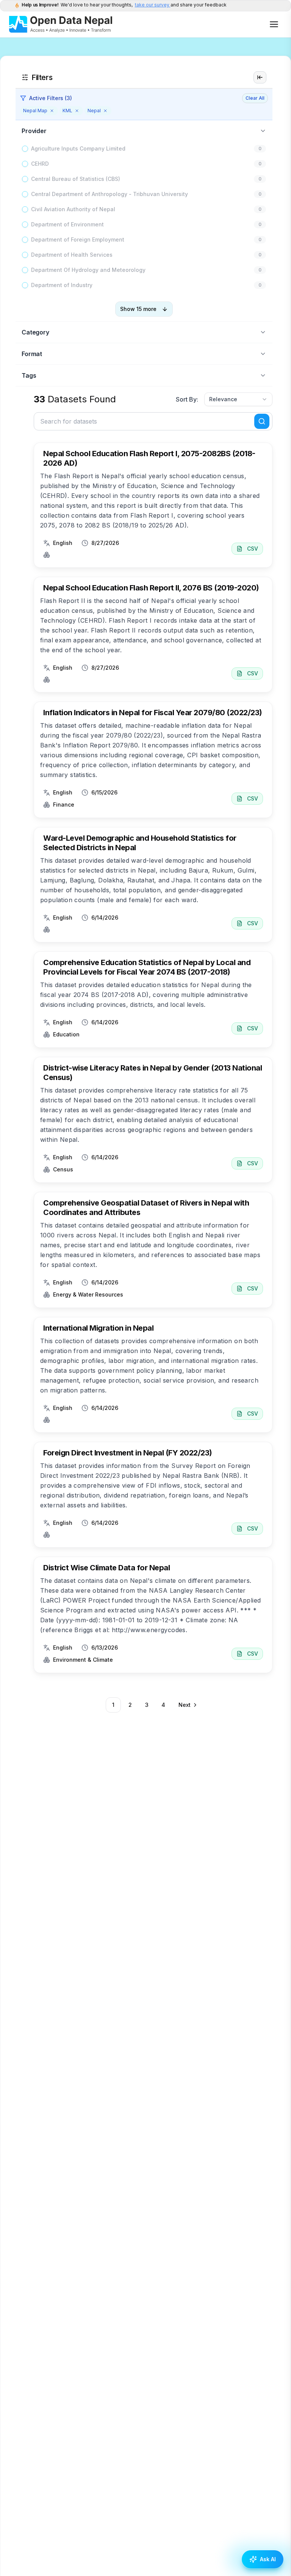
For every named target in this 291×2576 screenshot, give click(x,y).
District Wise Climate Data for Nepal (106, 1568)
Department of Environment (67, 224)
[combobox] (238, 399)
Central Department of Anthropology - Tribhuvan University (110, 194)
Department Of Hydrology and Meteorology (88, 270)
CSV (253, 549)
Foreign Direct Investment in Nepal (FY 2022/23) (128, 1453)
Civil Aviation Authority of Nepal (73, 209)
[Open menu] (274, 24)
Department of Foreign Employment (78, 239)
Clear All (255, 98)
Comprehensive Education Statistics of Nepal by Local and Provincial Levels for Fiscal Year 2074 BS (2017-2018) (147, 967)
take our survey (153, 5)
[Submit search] (262, 421)
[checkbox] (25, 149)
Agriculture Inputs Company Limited (78, 148)
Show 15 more (138, 309)
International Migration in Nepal (98, 1328)
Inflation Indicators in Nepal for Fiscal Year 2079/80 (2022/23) (153, 713)
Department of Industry (62, 285)
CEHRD (40, 164)
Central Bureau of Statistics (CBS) (76, 179)
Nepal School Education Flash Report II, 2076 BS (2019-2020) (151, 588)
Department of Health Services (72, 255)
